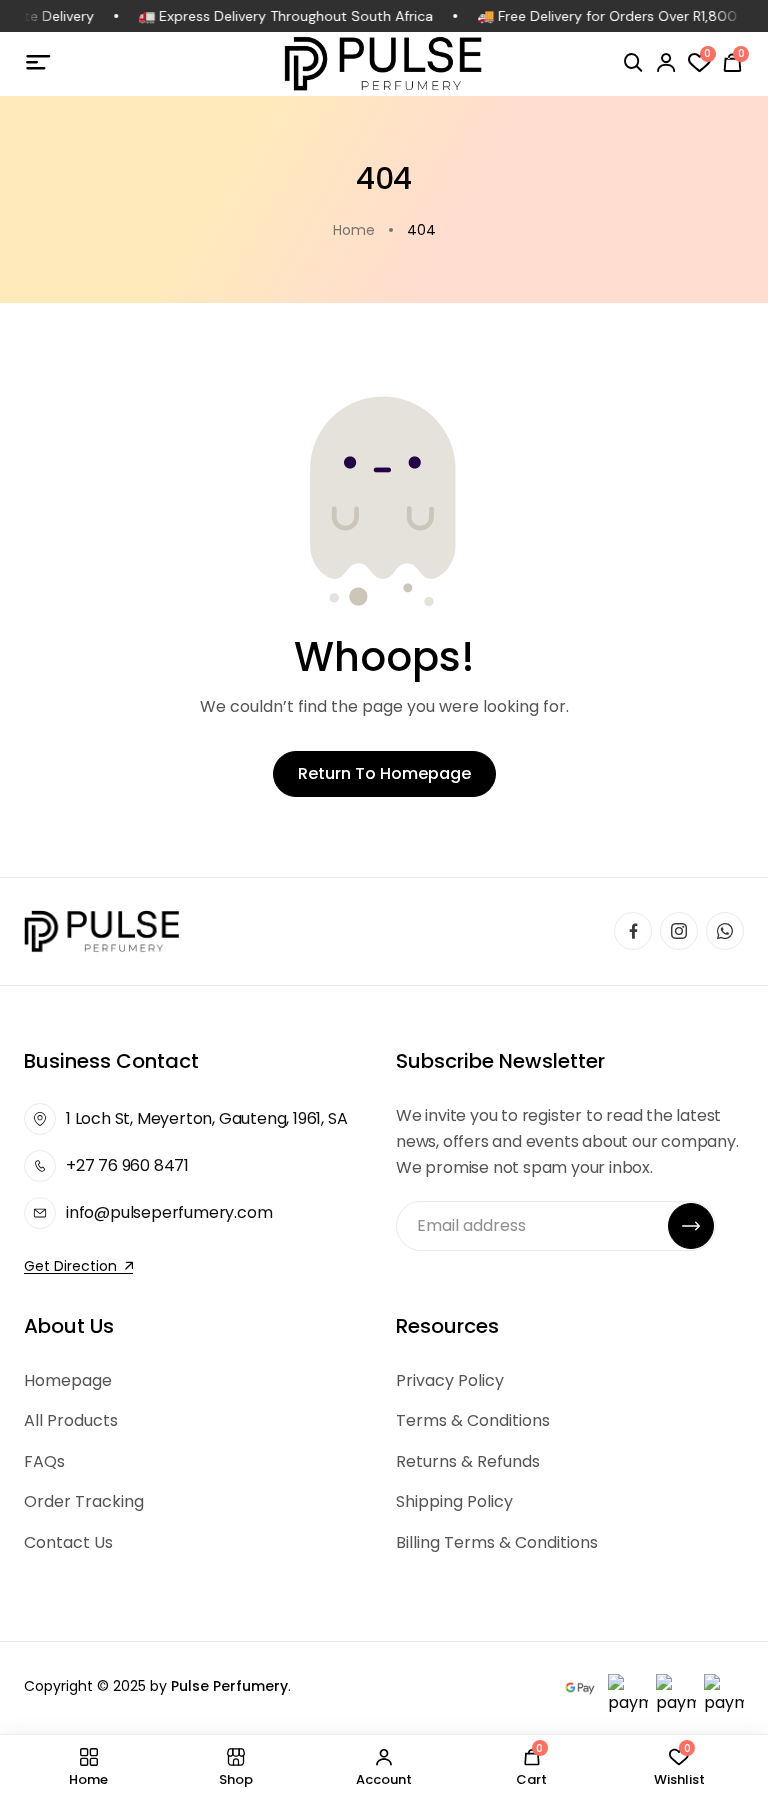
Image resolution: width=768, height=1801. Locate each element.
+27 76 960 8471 (127, 1165)
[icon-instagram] (679, 931)
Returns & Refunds (468, 1461)
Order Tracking (84, 1501)
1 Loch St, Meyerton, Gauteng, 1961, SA (206, 1118)
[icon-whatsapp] (725, 931)
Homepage (68, 1380)
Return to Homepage (384, 773)
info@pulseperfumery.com (169, 1212)
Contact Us (68, 1542)
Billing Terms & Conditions (497, 1542)
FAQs (44, 1461)
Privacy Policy (450, 1380)
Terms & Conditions (473, 1420)
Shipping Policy (454, 1501)
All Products (71, 1420)
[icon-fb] (633, 931)
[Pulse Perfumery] (384, 63)
